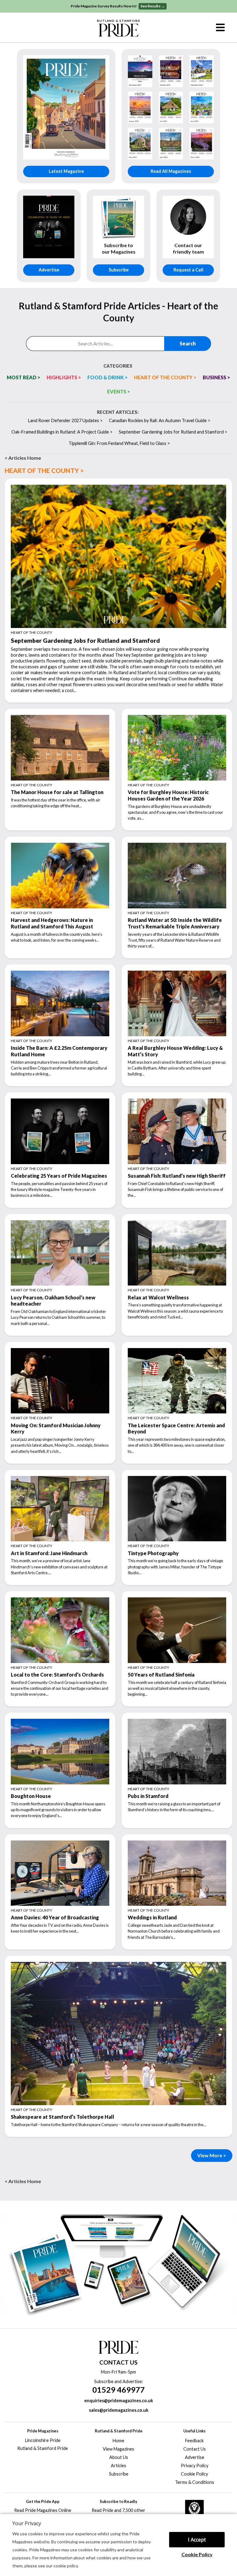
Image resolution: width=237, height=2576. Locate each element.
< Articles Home (23, 458)
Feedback (194, 2441)
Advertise (49, 270)
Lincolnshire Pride (43, 2440)
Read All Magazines (171, 171)
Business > (216, 377)
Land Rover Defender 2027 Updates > (65, 420)
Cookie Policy (197, 2554)
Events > (119, 391)
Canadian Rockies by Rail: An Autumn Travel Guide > (160, 420)
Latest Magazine (66, 171)
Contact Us (195, 2449)
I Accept (197, 2540)
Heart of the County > (165, 377)
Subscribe (119, 270)
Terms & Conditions (195, 2482)
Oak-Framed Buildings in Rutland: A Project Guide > (62, 432)
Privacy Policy (195, 2466)
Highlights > (64, 377)
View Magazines (118, 2449)
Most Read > (24, 377)
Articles (118, 2466)
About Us (119, 2457)
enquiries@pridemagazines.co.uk (119, 2401)
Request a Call (188, 270)
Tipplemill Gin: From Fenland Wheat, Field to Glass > (119, 443)
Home (118, 2441)
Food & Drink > (108, 377)
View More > (212, 2155)
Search (188, 343)
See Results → (153, 6)
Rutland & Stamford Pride (43, 2448)
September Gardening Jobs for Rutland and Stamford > (173, 432)
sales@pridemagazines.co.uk (119, 2410)
